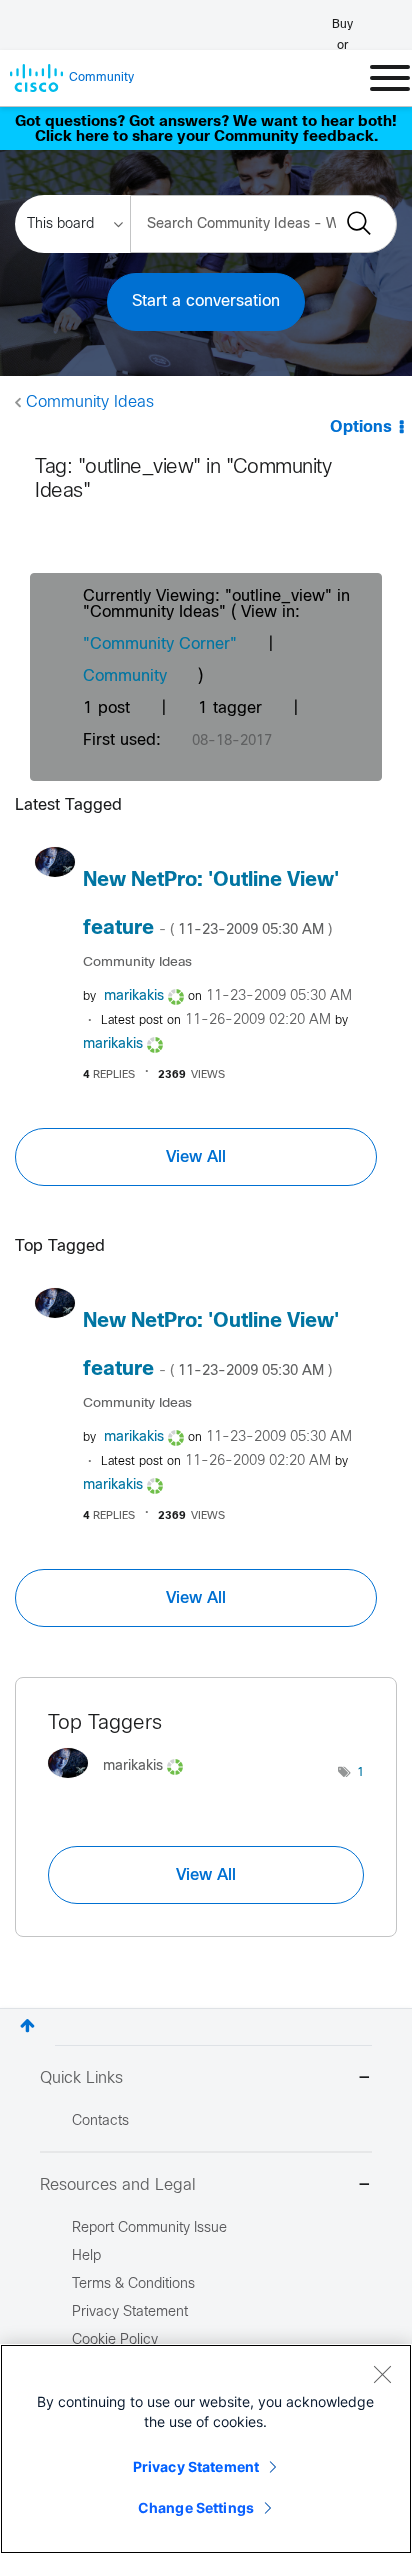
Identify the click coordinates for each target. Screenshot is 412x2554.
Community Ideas (90, 402)
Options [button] (361, 427)
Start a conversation (206, 301)
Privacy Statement (196, 2466)
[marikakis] (123, 1782)
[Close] (382, 2374)
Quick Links (81, 2078)
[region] (206, 2449)
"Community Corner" (160, 644)
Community (125, 676)
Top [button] (27, 2025)
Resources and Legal (118, 2185)
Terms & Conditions (133, 2284)
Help (86, 2256)
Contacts (100, 2121)
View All (196, 1157)
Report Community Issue (149, 2228)
